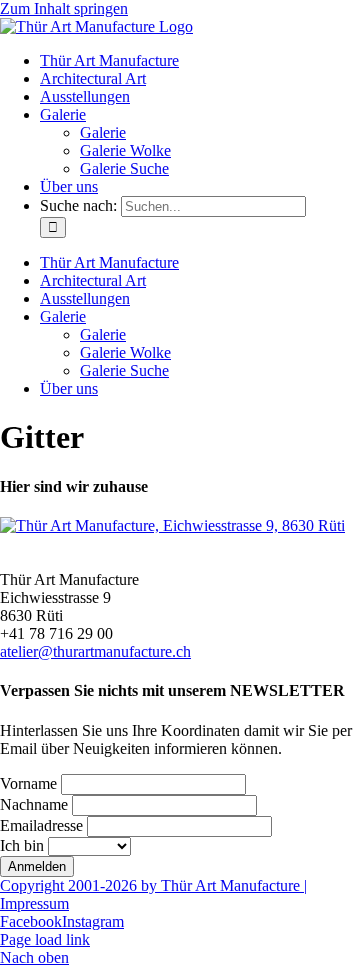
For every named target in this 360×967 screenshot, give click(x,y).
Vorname (28, 783)
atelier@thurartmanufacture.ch (95, 651)
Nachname (34, 804)
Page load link (45, 939)
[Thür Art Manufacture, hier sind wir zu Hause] (172, 525)
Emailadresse (41, 825)
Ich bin (22, 845)
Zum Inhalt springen (64, 8)
